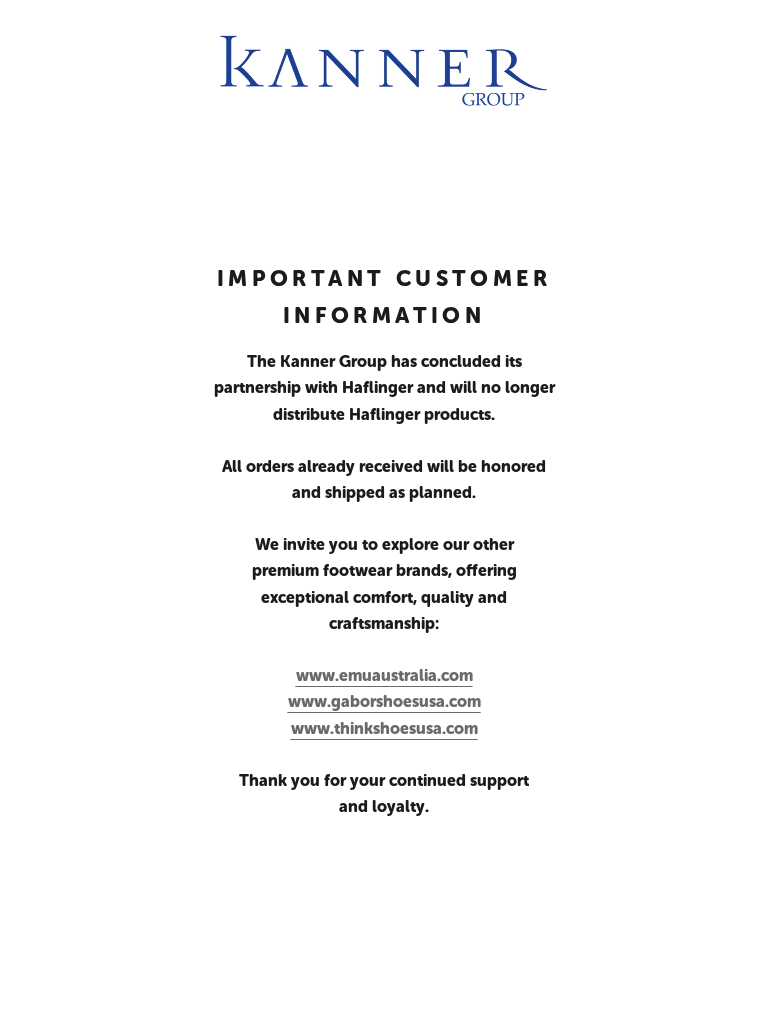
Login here (692, 989)
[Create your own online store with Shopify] (351, 989)
